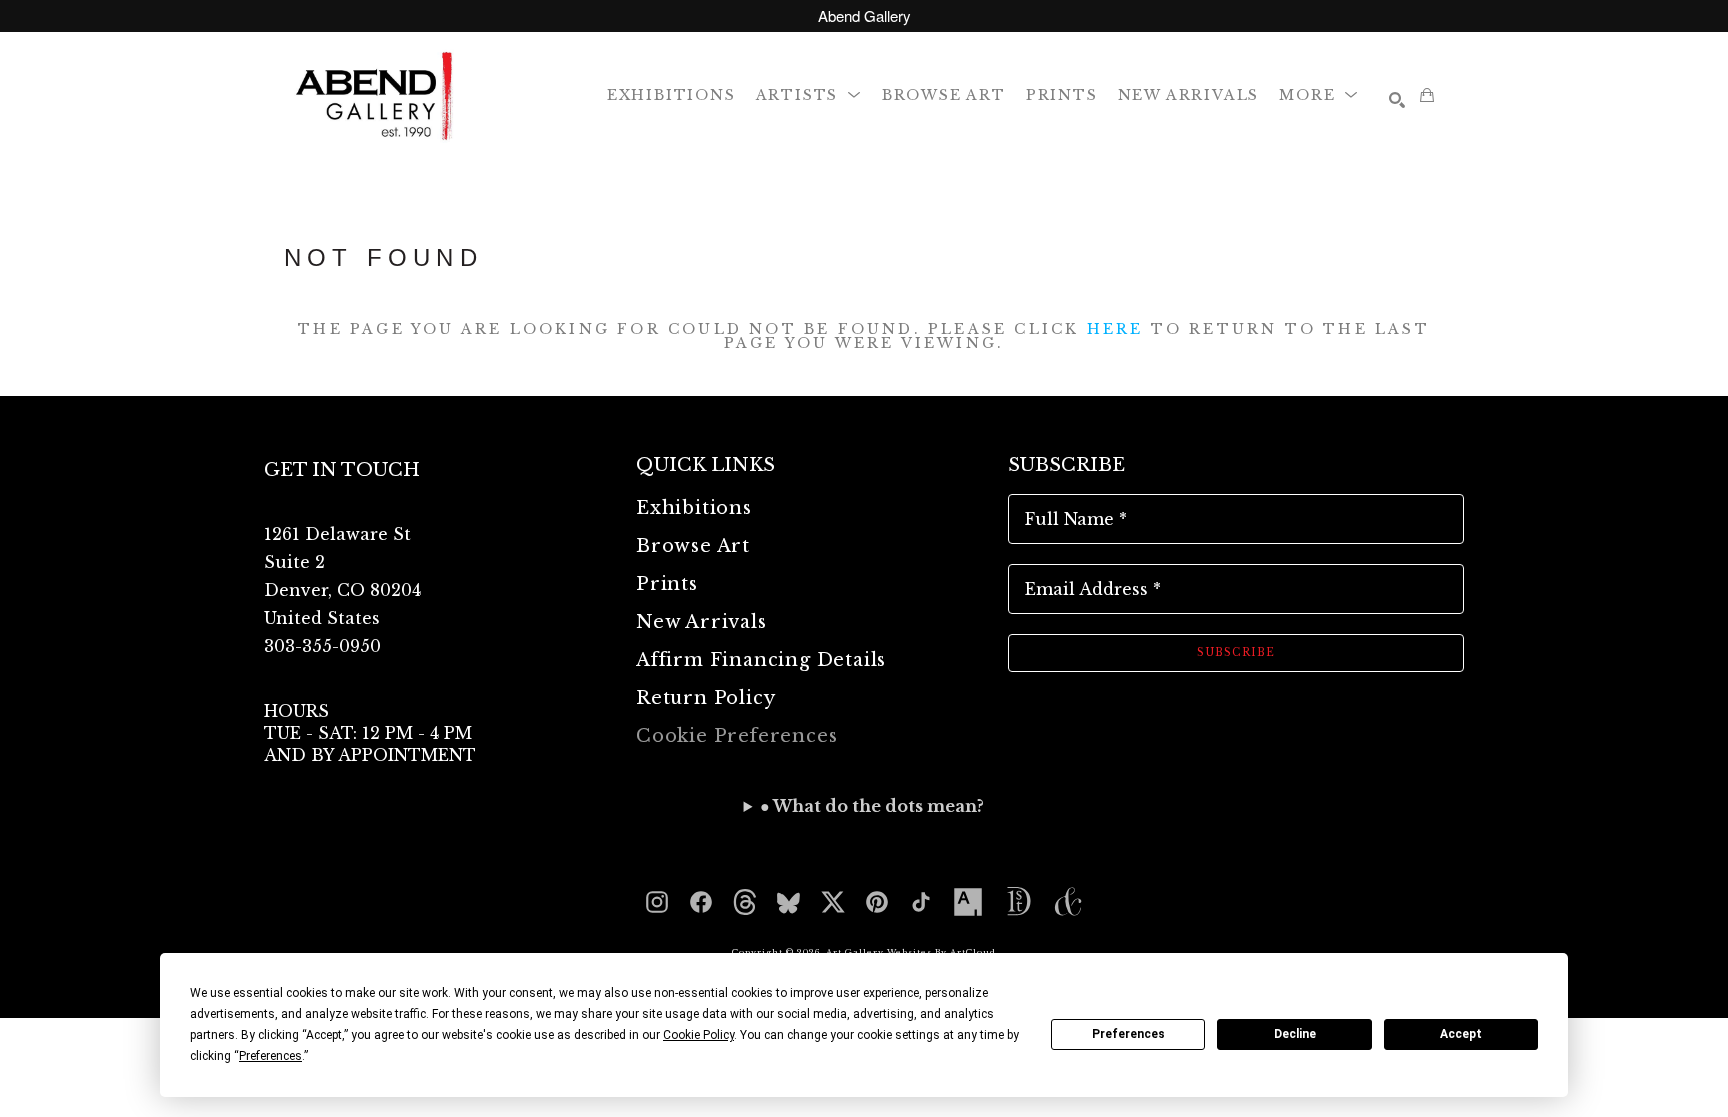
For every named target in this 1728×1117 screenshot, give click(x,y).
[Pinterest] (877, 902)
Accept (1461, 1034)
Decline (1295, 1034)
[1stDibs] (1018, 902)
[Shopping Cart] (1427, 95)
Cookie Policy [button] (698, 1035)
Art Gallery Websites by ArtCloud (911, 952)
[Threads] (745, 902)
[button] (809, 94)
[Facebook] (701, 902)
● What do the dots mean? (872, 806)
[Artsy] (968, 902)
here (1115, 329)
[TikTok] (921, 902)
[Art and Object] (1068, 902)
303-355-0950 (322, 646)
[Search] (1397, 100)
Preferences (1128, 1034)
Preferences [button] (270, 1056)
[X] (833, 902)
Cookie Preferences (736, 736)
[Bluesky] (789, 902)
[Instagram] (657, 902)
